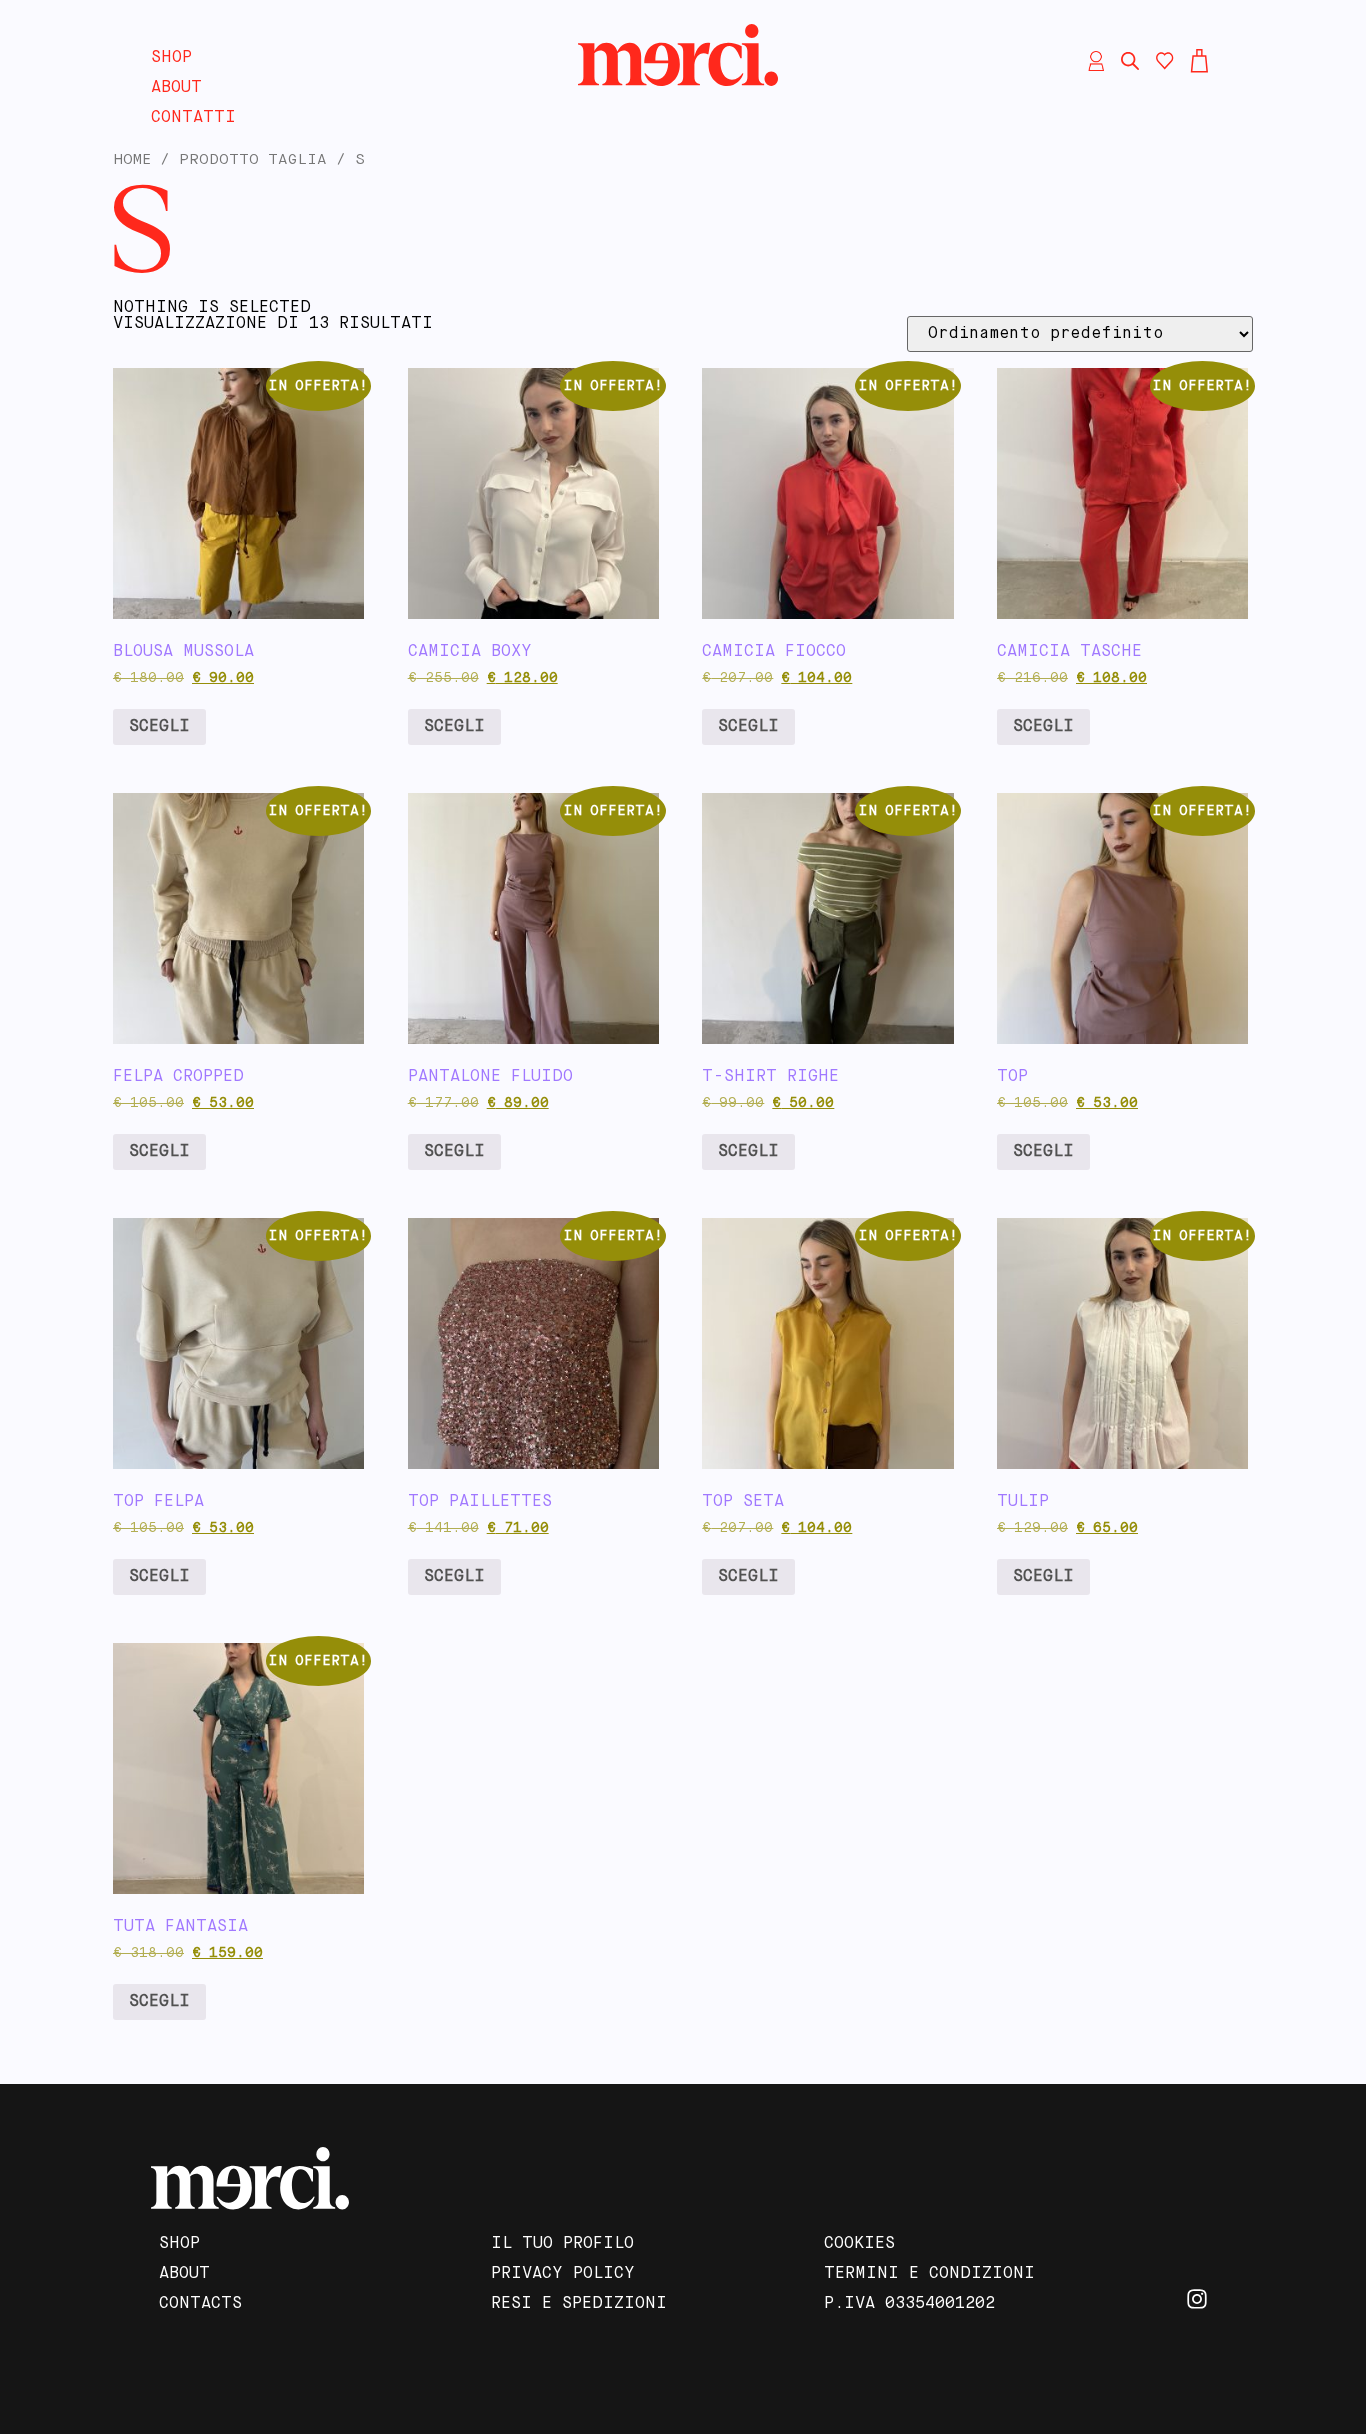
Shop (171, 58)
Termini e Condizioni (929, 2274)
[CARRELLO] (1199, 61)
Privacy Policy (563, 2274)
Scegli (159, 727)
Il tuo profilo (562, 2244)
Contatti (193, 118)
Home (132, 160)
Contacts (200, 2304)
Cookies (859, 2244)
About (176, 88)
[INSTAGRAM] (1197, 2299)
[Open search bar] (1130, 61)
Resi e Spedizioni (579, 2304)
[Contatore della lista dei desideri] (1165, 61)
